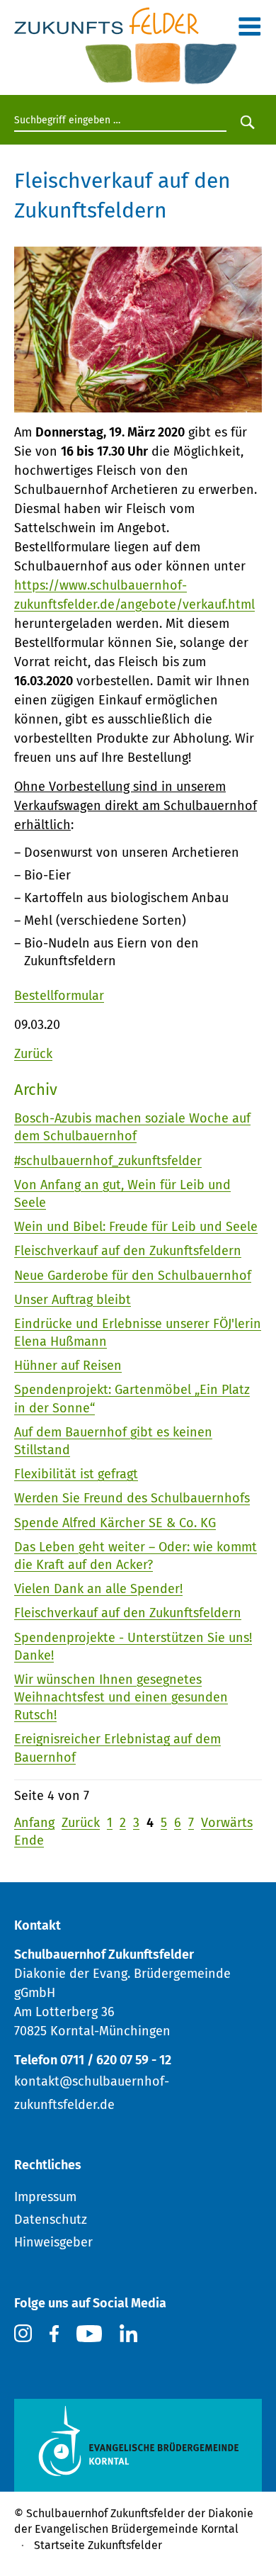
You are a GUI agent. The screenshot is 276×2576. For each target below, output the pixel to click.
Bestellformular (59, 996)
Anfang (34, 1823)
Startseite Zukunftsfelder (98, 2545)
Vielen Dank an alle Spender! (98, 1589)
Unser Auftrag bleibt (73, 1300)
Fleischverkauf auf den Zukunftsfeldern (128, 1251)
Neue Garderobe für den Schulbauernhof (133, 1276)
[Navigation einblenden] (249, 30)
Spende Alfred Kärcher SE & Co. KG (115, 1523)
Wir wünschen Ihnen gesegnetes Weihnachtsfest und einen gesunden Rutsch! (121, 1697)
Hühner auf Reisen (68, 1366)
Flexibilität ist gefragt (76, 1474)
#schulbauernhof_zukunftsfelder (108, 1161)
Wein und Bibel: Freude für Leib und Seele (136, 1227)
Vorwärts (227, 1823)
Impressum (45, 2197)
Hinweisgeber (53, 2242)
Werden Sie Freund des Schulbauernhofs (132, 1498)
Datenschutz (51, 2220)
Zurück (33, 1054)
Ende (29, 1840)
